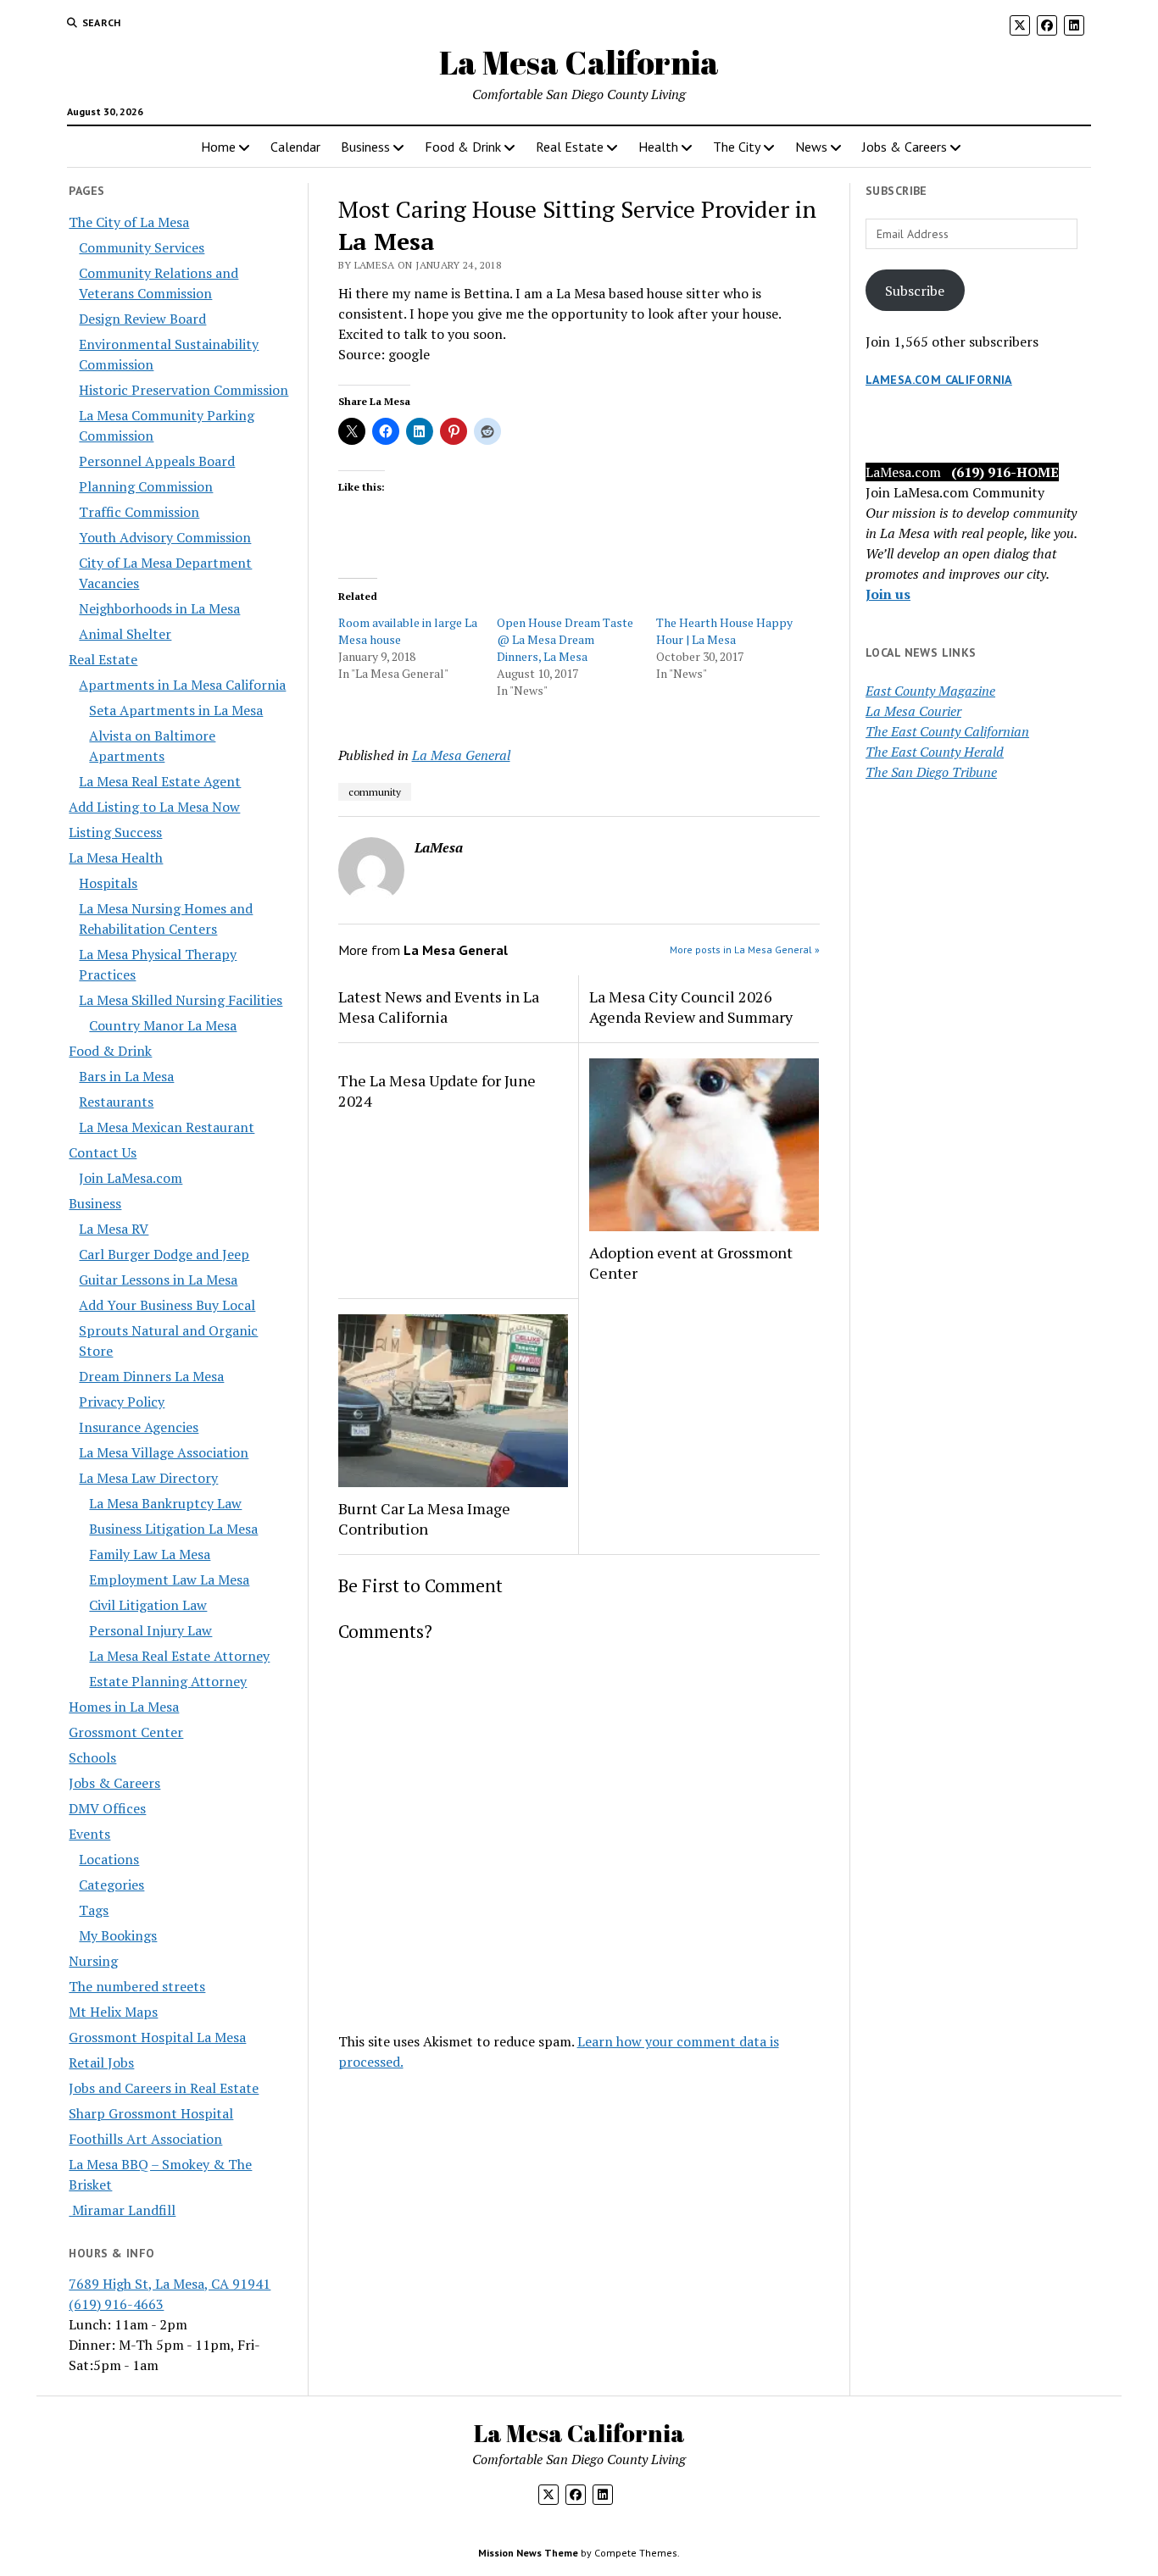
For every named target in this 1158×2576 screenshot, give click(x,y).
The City (737, 147)
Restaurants (116, 1102)
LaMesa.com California (939, 380)
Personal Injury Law (150, 1630)
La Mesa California (579, 62)
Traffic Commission (139, 512)
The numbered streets (137, 1986)
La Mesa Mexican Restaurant (167, 1127)
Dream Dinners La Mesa (151, 1376)
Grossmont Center (126, 1732)
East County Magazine (930, 691)
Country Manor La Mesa (163, 1025)
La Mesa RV (114, 1229)
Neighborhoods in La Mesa (159, 608)
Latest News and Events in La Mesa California (439, 1007)
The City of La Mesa (129, 222)
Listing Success (115, 832)
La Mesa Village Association (164, 1452)
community (375, 792)
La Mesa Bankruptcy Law (165, 1503)
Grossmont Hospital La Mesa (157, 2037)
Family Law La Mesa (150, 1554)
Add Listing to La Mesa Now (154, 807)
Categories (111, 1885)
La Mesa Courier (913, 711)
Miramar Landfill (122, 2210)
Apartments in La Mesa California (182, 685)
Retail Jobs (101, 2062)
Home (218, 147)
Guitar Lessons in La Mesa (158, 1280)
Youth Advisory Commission (165, 537)
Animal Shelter (125, 634)
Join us (888, 594)
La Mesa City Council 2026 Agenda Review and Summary (691, 1007)
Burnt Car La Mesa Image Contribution (424, 1518)
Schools (92, 1757)
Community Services (142, 247)
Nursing (93, 1961)
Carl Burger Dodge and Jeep (164, 1254)
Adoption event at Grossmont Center (691, 1263)
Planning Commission (146, 486)
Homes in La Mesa (124, 1707)
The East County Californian (947, 731)
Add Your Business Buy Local (167, 1305)
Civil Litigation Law (148, 1605)
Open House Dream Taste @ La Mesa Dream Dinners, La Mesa (565, 639)
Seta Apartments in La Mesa (176, 710)
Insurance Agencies (139, 1427)
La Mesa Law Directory (148, 1478)
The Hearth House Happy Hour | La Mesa (724, 631)
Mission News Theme (528, 2553)
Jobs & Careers (905, 147)
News (811, 147)
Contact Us (103, 1152)
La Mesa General (461, 755)
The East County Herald (935, 752)
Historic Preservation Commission (184, 390)
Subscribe (915, 291)
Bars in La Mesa (126, 1076)
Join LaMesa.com (131, 1178)
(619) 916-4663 (116, 2304)
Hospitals (108, 883)
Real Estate (570, 147)
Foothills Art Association (145, 2139)
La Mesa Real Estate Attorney (179, 1656)
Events (89, 1834)
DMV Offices (107, 1808)
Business (365, 147)
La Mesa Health (116, 858)
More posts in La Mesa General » (745, 949)
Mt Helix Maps (113, 2012)
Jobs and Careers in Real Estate (164, 2088)
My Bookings (118, 1935)
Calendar (295, 147)
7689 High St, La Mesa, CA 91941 (170, 2284)
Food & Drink (463, 147)
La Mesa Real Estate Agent (160, 781)
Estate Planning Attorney (168, 1681)
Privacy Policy (122, 1402)
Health (658, 147)
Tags (94, 1910)
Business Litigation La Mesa (173, 1529)
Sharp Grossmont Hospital (151, 2113)
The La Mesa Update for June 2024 (437, 1091)
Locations (109, 1859)
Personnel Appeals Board (157, 461)
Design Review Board (142, 319)
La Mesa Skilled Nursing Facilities (181, 1000)
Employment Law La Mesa (169, 1579)
